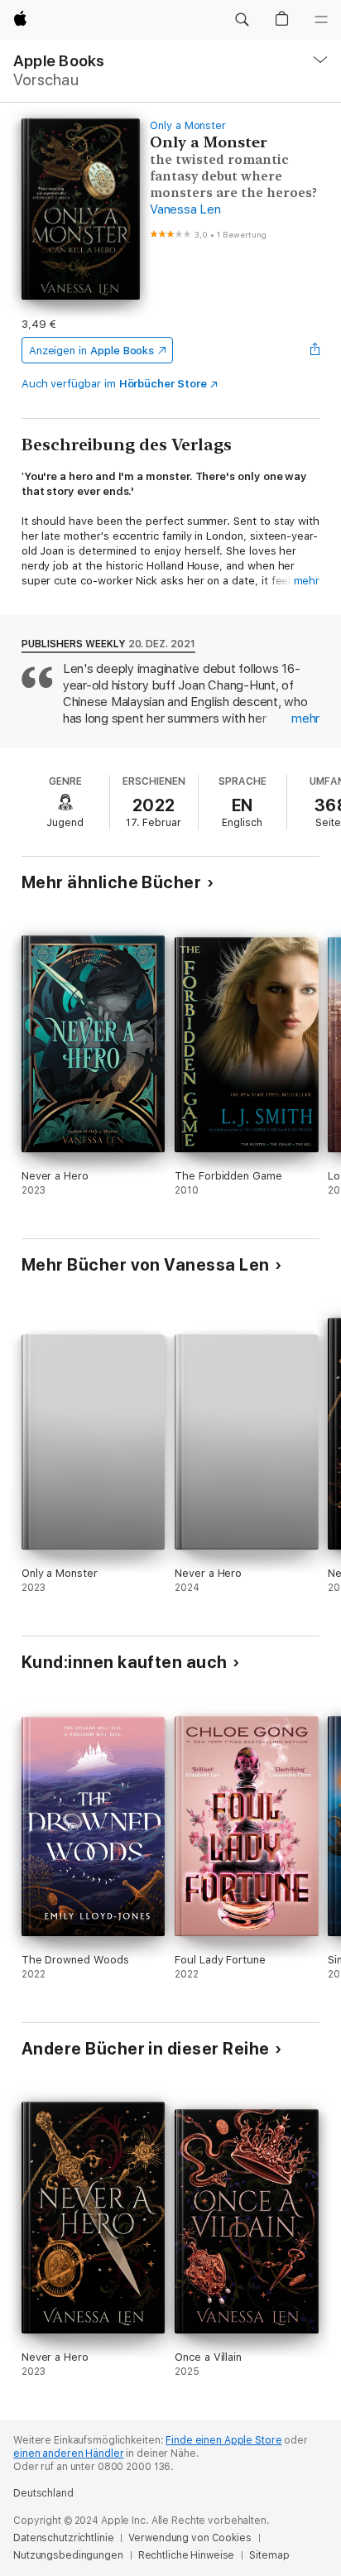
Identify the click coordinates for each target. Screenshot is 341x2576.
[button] (242, 20)
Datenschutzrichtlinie (63, 2538)
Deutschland (43, 2493)
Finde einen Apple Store (223, 2440)
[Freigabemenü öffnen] (315, 350)
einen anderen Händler (68, 2453)
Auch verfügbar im (114, 384)
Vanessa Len (185, 209)
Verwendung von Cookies (190, 2538)
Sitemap (269, 2555)
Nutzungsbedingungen (68, 2555)
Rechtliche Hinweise (187, 2555)
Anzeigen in (92, 351)
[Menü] (321, 20)
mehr (307, 581)
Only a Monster (188, 125)
